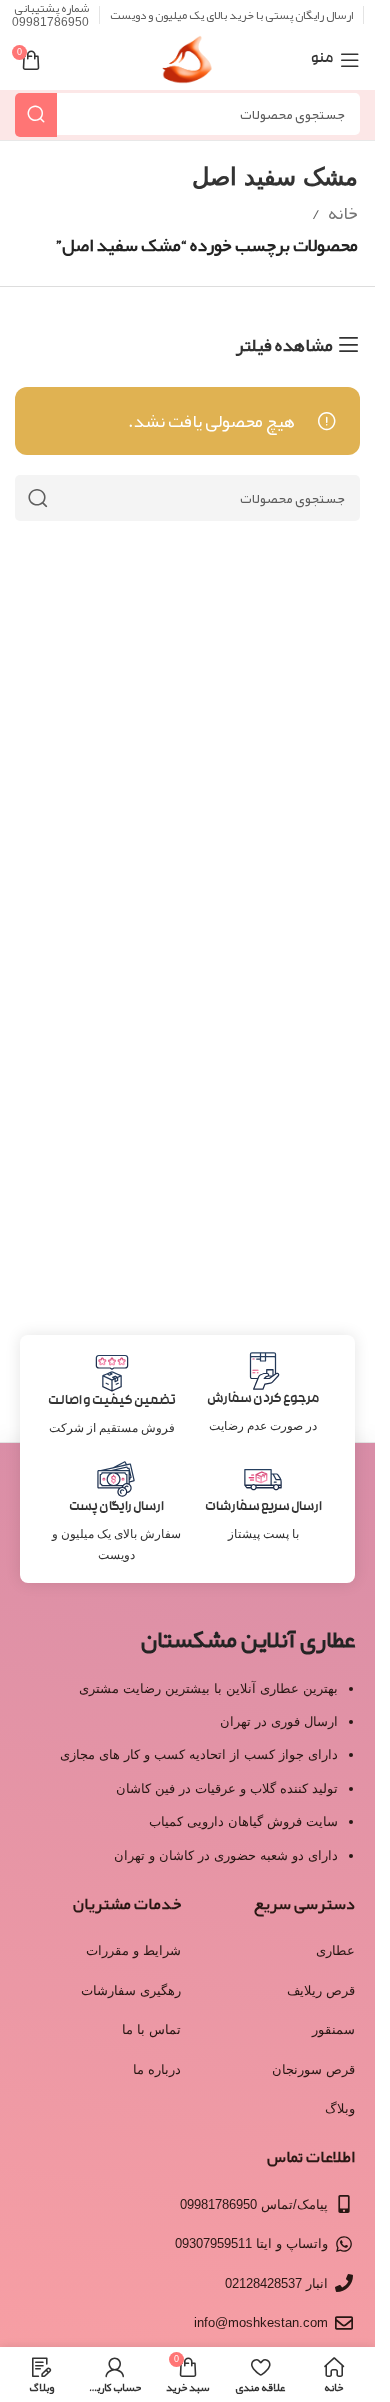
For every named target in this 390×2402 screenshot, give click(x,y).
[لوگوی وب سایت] (187, 66)
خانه (343, 213)
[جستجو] (36, 114)
